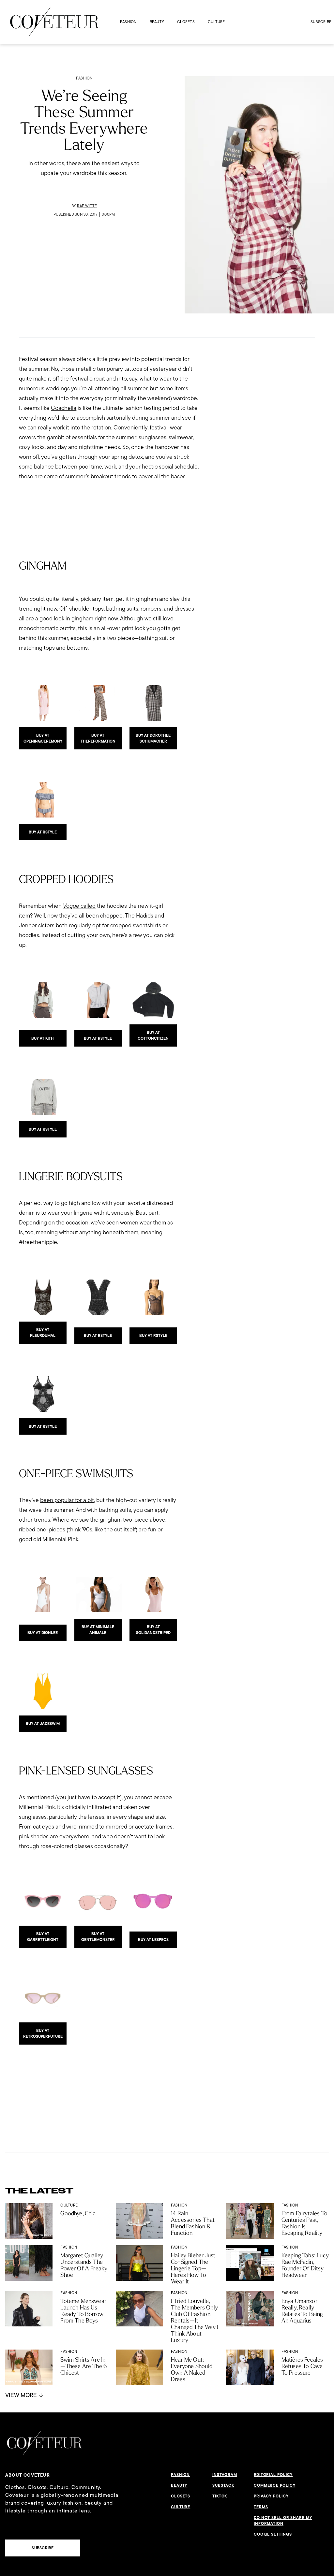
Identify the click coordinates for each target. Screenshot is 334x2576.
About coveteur (28, 2475)
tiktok (220, 2496)
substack (223, 2485)
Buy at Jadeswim (43, 1724)
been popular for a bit (67, 1500)
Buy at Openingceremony (43, 738)
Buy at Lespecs (153, 1940)
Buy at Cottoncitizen (153, 1035)
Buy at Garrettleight (43, 1937)
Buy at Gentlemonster (98, 1937)
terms (261, 2507)
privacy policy (271, 2496)
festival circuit (88, 378)
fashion (128, 22)
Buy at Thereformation (98, 738)
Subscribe (321, 22)
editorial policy (273, 2475)
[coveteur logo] (55, 22)
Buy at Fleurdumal (43, 1333)
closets (186, 22)
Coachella (64, 408)
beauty (157, 22)
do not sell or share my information (283, 2521)
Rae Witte (87, 206)
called (79, 906)
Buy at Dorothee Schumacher (153, 738)
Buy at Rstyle (43, 832)
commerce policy (275, 2485)
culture (216, 22)
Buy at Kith (43, 1038)
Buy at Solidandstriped (153, 1630)
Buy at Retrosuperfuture (43, 2033)
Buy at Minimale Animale (98, 1630)
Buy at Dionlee (43, 1633)
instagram (225, 2475)
